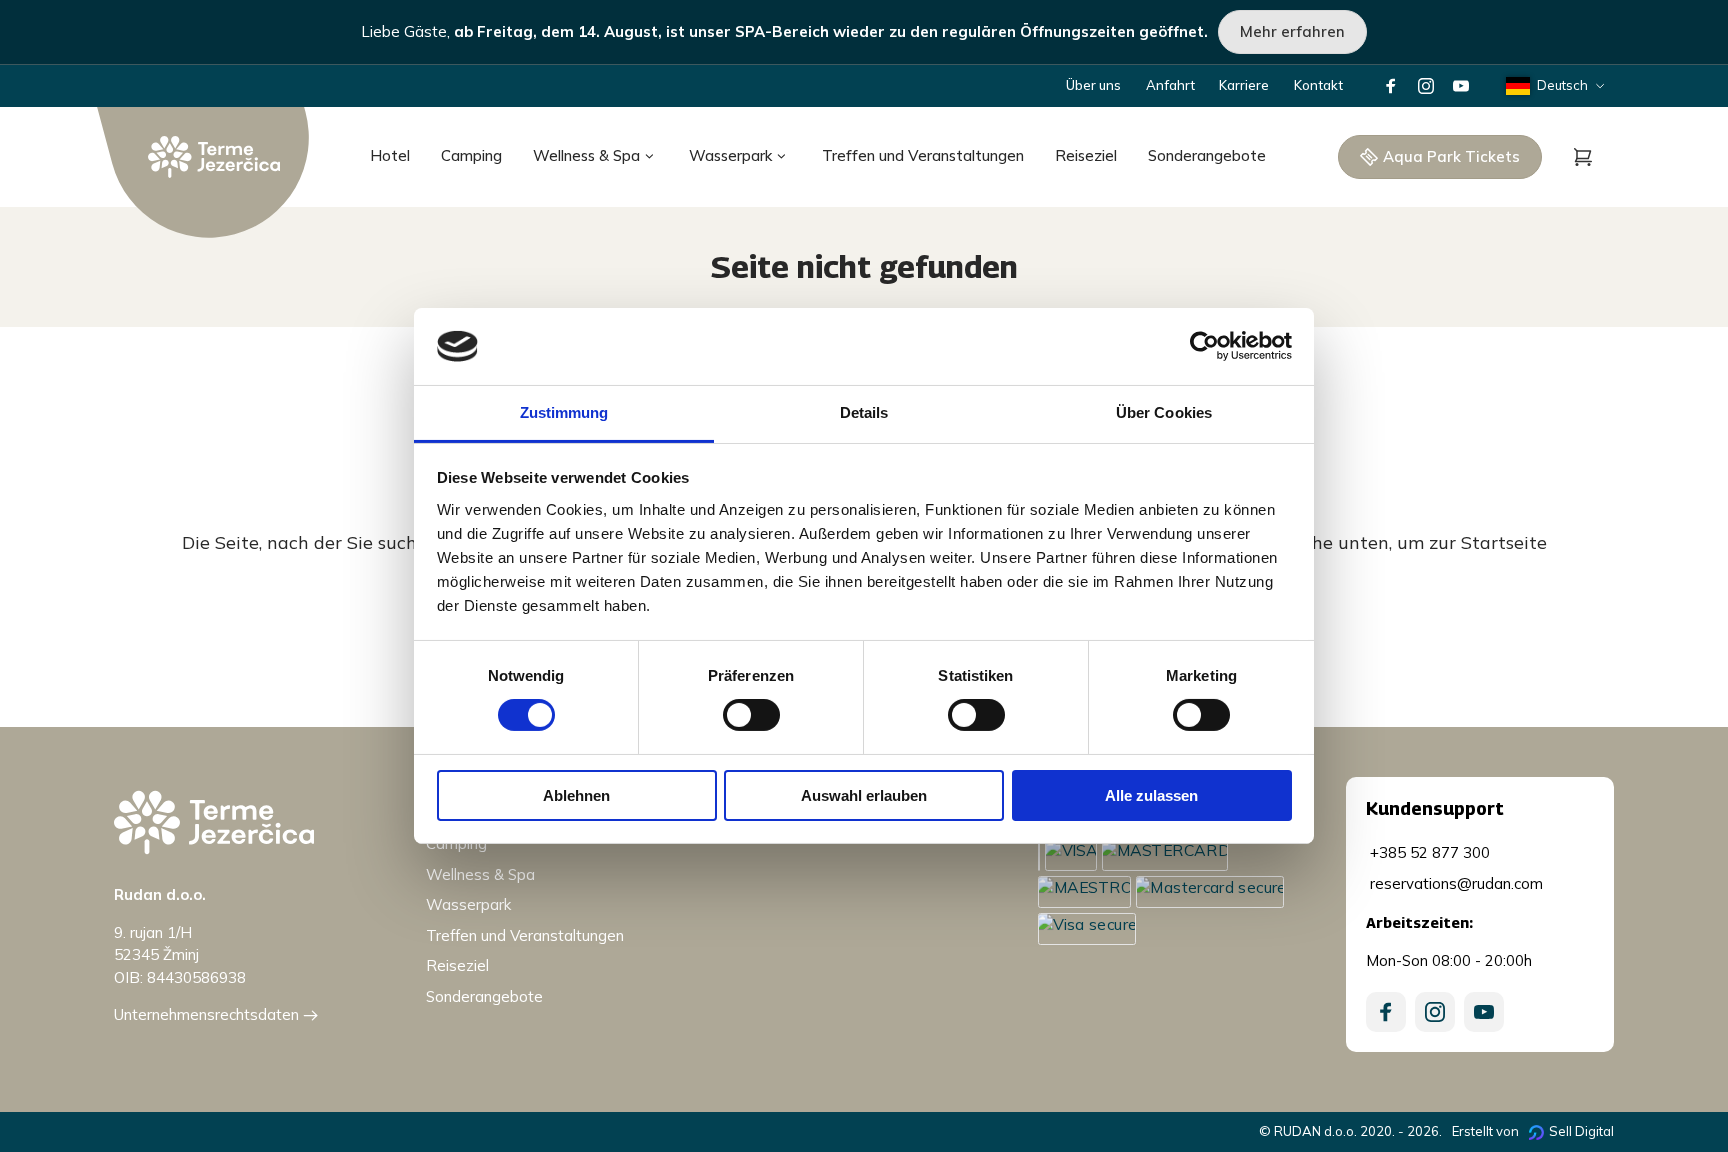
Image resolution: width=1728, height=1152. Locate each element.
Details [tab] (864, 412)
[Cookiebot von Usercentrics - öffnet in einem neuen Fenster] (1204, 346)
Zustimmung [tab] (564, 412)
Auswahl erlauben (864, 795)
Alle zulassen (1151, 795)
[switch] (751, 715)
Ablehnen (576, 795)
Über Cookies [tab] (1164, 412)
